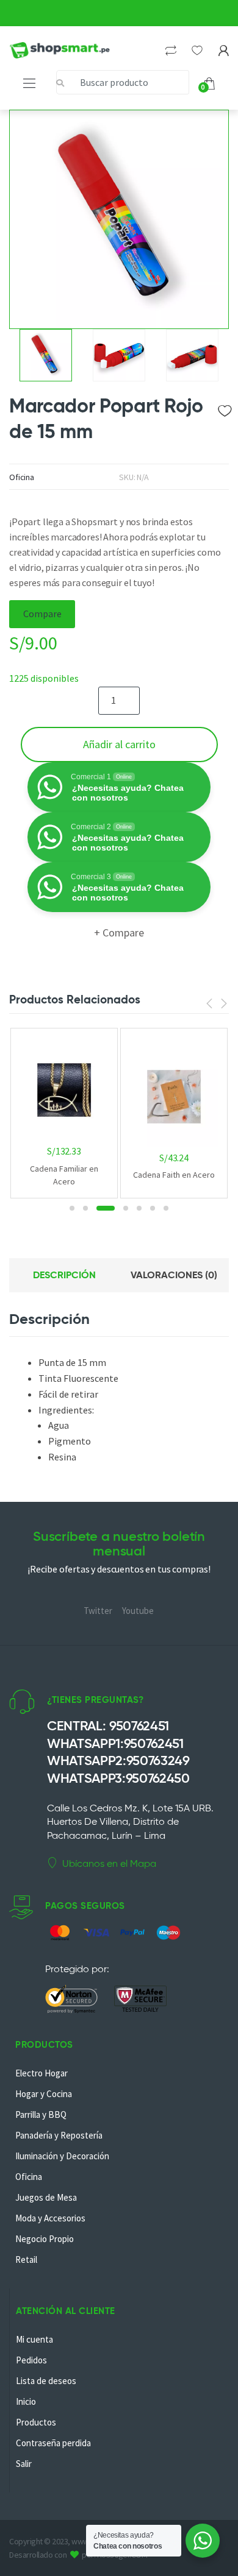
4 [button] (126, 1208)
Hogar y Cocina (44, 2094)
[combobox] (123, 82)
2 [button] (85, 1208)
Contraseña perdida (53, 2443)
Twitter (98, 1611)
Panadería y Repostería (59, 2135)
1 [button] (72, 1208)
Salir (24, 2464)
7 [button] (166, 1208)
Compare (42, 614)
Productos (36, 2422)
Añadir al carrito (119, 744)
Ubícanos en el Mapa (109, 1863)
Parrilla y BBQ (41, 2114)
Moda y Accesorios (50, 2218)
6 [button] (153, 1208)
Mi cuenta (34, 2339)
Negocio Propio (45, 2239)
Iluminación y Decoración (62, 2156)
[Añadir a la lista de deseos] (224, 408)
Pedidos (31, 2360)
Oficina (22, 477)
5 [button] (139, 1208)
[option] (119, 219)
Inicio (26, 2401)
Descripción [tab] (64, 1275)
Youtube (138, 1611)
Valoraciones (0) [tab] (174, 1275)
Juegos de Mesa (46, 2197)
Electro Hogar (41, 2073)
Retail (26, 2259)
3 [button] (106, 1208)
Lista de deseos (46, 2381)
